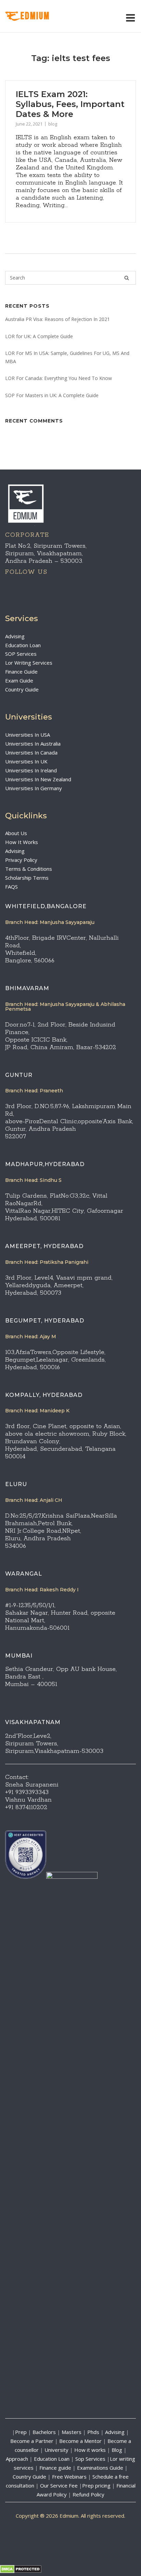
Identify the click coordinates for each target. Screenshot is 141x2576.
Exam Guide (19, 680)
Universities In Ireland (31, 770)
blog (53, 124)
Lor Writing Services (29, 663)
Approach (18, 2459)
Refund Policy (88, 2494)
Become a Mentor (80, 2441)
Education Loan (23, 645)
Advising (15, 636)
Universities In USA (28, 735)
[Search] (127, 278)
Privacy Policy (21, 860)
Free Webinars (69, 2477)
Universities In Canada (31, 752)
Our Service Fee (59, 2485)
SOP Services (21, 654)
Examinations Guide (100, 2468)
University (56, 2450)
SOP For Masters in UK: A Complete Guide (52, 395)
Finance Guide (21, 672)
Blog (117, 2450)
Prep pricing (96, 2485)
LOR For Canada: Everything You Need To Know (59, 378)
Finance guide (55, 2468)
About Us (16, 833)
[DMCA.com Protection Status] (21, 2571)
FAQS (11, 887)
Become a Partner (32, 2441)
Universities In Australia (33, 744)
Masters (72, 2432)
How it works (90, 2450)
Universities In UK (26, 761)
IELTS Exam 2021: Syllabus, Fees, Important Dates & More (70, 104)
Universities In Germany (34, 788)
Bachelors (44, 2432)
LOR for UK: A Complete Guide (39, 336)
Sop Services (90, 2459)
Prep (21, 2432)
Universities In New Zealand (38, 779)
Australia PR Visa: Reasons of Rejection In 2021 (57, 319)
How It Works (22, 842)
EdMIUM (35, 16)
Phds (93, 2432)
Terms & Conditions (29, 869)
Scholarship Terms (27, 878)
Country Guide (22, 689)
